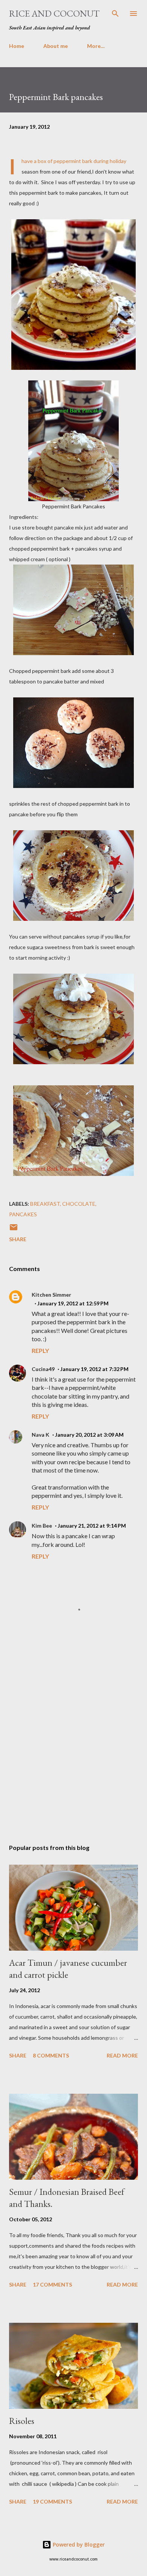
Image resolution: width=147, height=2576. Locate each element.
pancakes (23, 1214)
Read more (122, 2055)
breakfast (45, 1204)
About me (56, 46)
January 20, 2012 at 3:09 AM (89, 1435)
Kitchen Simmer (51, 1295)
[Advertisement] (73, 1746)
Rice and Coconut (54, 13)
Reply (40, 1350)
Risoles (22, 2421)
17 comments (52, 2284)
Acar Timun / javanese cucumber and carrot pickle (68, 1969)
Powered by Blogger (78, 2544)
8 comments (51, 2055)
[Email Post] (14, 1230)
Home (17, 46)
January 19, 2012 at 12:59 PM (73, 1303)
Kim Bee (42, 1526)
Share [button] (18, 1239)
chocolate (79, 1204)
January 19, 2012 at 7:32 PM (94, 1369)
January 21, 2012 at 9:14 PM (92, 1526)
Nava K (41, 1435)
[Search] (115, 14)
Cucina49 (43, 1369)
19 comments (52, 2501)
